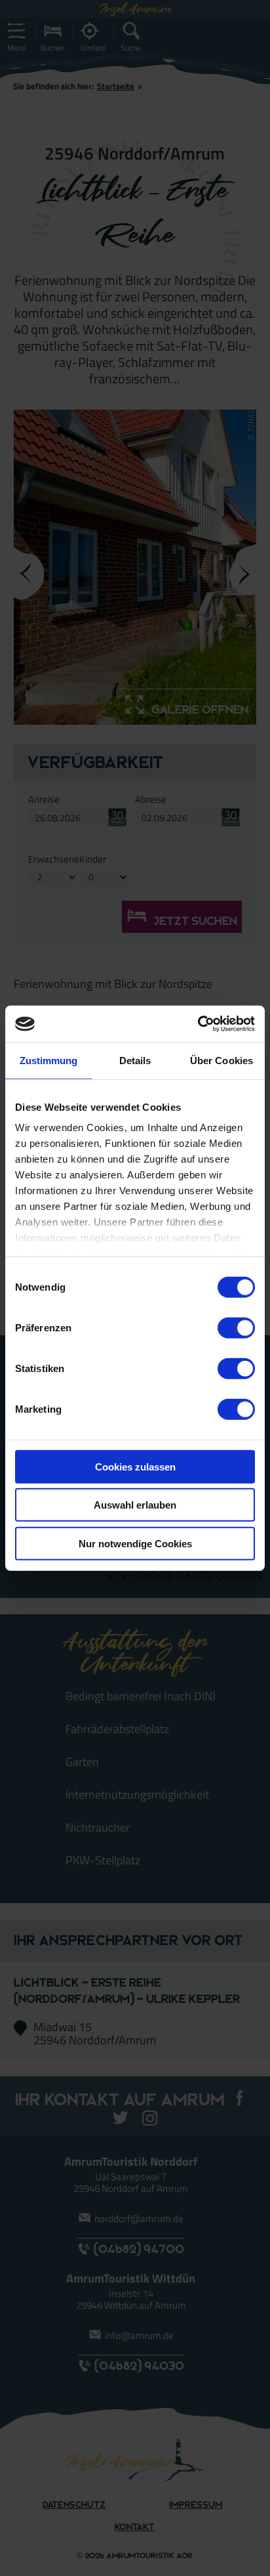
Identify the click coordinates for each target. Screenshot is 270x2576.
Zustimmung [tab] (49, 1060)
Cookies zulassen (135, 1466)
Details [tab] (135, 1060)
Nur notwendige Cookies (135, 1543)
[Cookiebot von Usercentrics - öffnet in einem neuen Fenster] (198, 1024)
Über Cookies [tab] (222, 1060)
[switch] (236, 1327)
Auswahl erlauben (135, 1505)
